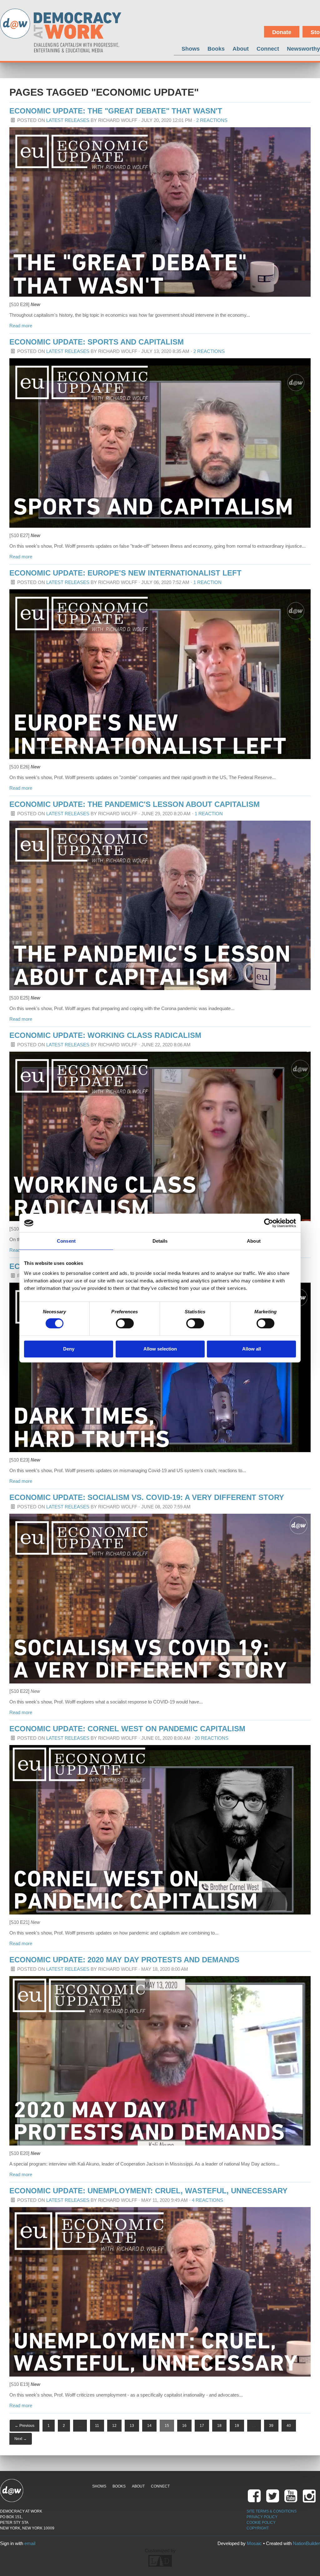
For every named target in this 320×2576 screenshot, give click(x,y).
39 (271, 2426)
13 (132, 2426)
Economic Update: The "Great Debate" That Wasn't (116, 111)
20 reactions (212, 1738)
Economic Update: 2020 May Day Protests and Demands (124, 1960)
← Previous (25, 2426)
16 (184, 2426)
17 (202, 2426)
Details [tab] (160, 1241)
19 (237, 2426)
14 (149, 2426)
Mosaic (254, 2543)
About (241, 49)
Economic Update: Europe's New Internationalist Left (125, 573)
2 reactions (212, 120)
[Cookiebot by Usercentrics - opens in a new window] (269, 1223)
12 (114, 2426)
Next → (21, 2439)
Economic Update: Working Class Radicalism (105, 1035)
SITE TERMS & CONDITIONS (272, 2511)
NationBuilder (306, 2543)
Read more (21, 326)
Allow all (252, 1349)
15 (167, 2426)
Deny (69, 1349)
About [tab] (254, 1241)
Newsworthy (303, 49)
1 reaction (207, 582)
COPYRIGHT (258, 2528)
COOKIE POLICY (261, 2523)
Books (216, 49)
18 (219, 2426)
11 (97, 2426)
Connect (268, 49)
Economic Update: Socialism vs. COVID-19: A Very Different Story (147, 1497)
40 (289, 2426)
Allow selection (160, 1349)
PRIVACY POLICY (262, 2517)
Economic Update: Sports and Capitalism (97, 342)
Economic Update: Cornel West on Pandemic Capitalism (127, 1729)
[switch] (125, 1323)
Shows (191, 49)
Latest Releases (68, 120)
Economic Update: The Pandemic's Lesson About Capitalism (135, 804)
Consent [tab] (66, 1241)
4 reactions (207, 2200)
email (30, 2543)
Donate (282, 32)
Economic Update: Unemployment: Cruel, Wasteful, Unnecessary (148, 2191)
